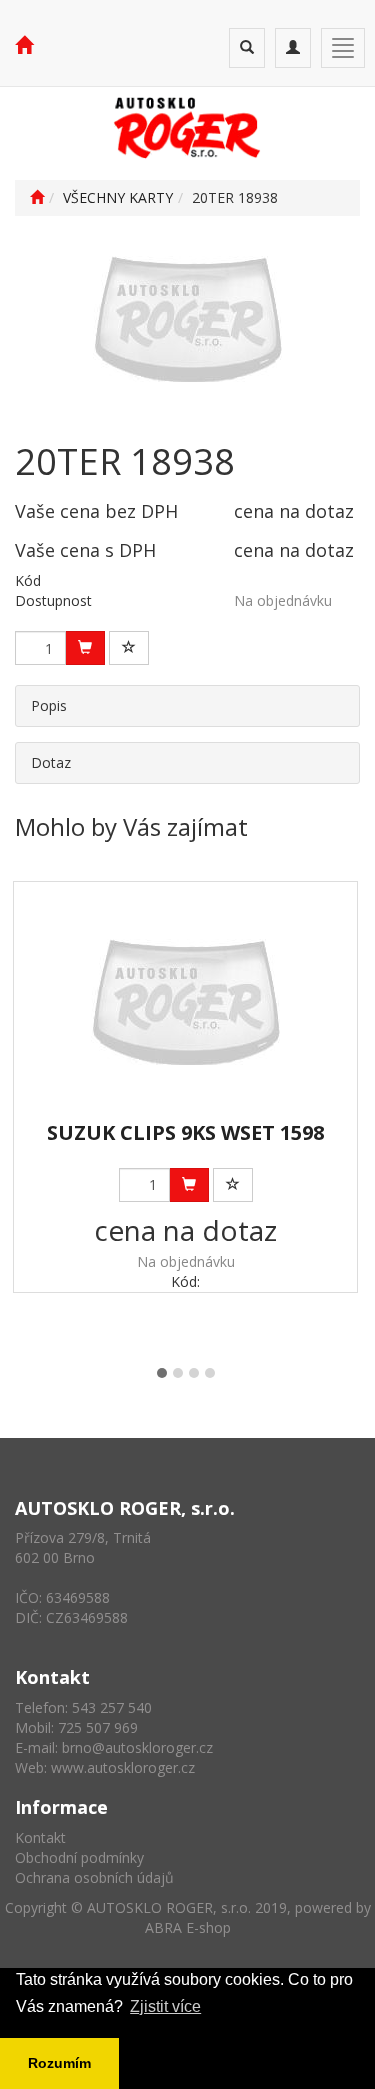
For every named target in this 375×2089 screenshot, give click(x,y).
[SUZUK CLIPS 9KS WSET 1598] (185, 1002)
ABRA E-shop (188, 1927)
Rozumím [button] (59, 2063)
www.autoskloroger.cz (123, 1767)
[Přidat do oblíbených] (129, 648)
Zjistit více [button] (165, 2006)
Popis (49, 705)
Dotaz (51, 762)
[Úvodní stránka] (37, 197)
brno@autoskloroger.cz (137, 1747)
